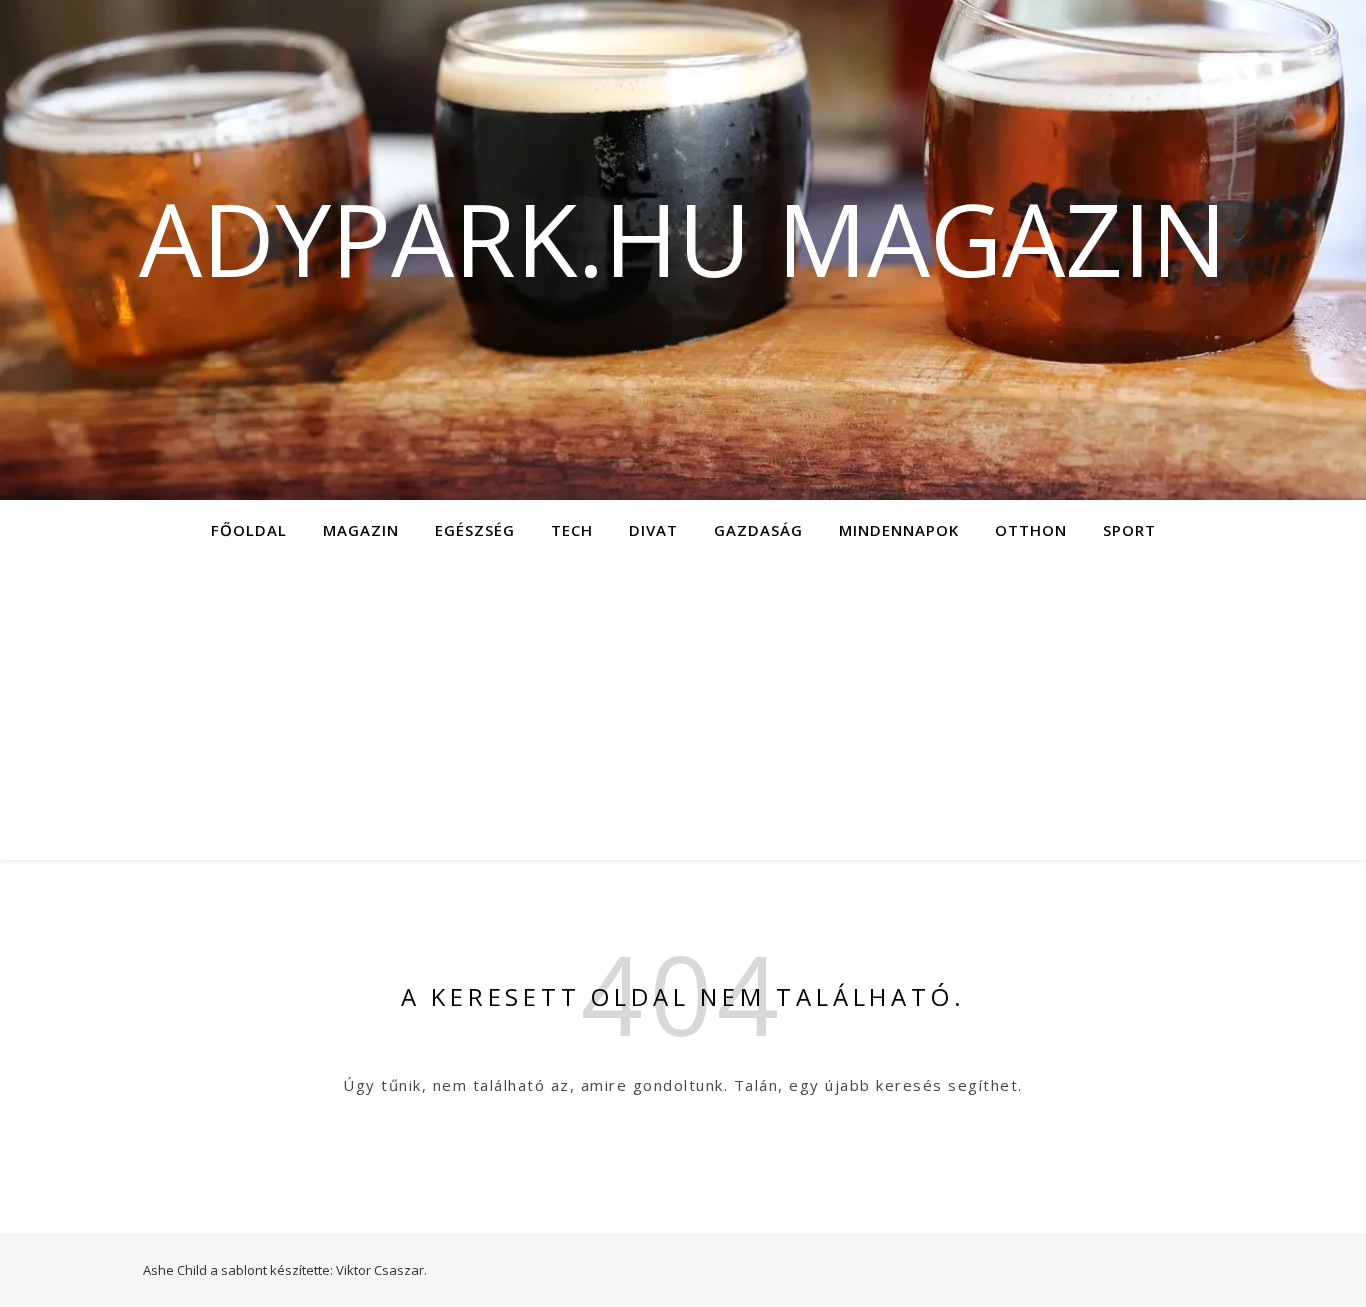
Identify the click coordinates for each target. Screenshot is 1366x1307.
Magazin (361, 530)
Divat (653, 530)
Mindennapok (899, 530)
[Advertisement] (683, 710)
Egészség (475, 530)
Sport (1129, 530)
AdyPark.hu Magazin (683, 238)
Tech (572, 530)
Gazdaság (758, 530)
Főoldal (249, 530)
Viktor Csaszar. (381, 1270)
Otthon (1031, 530)
